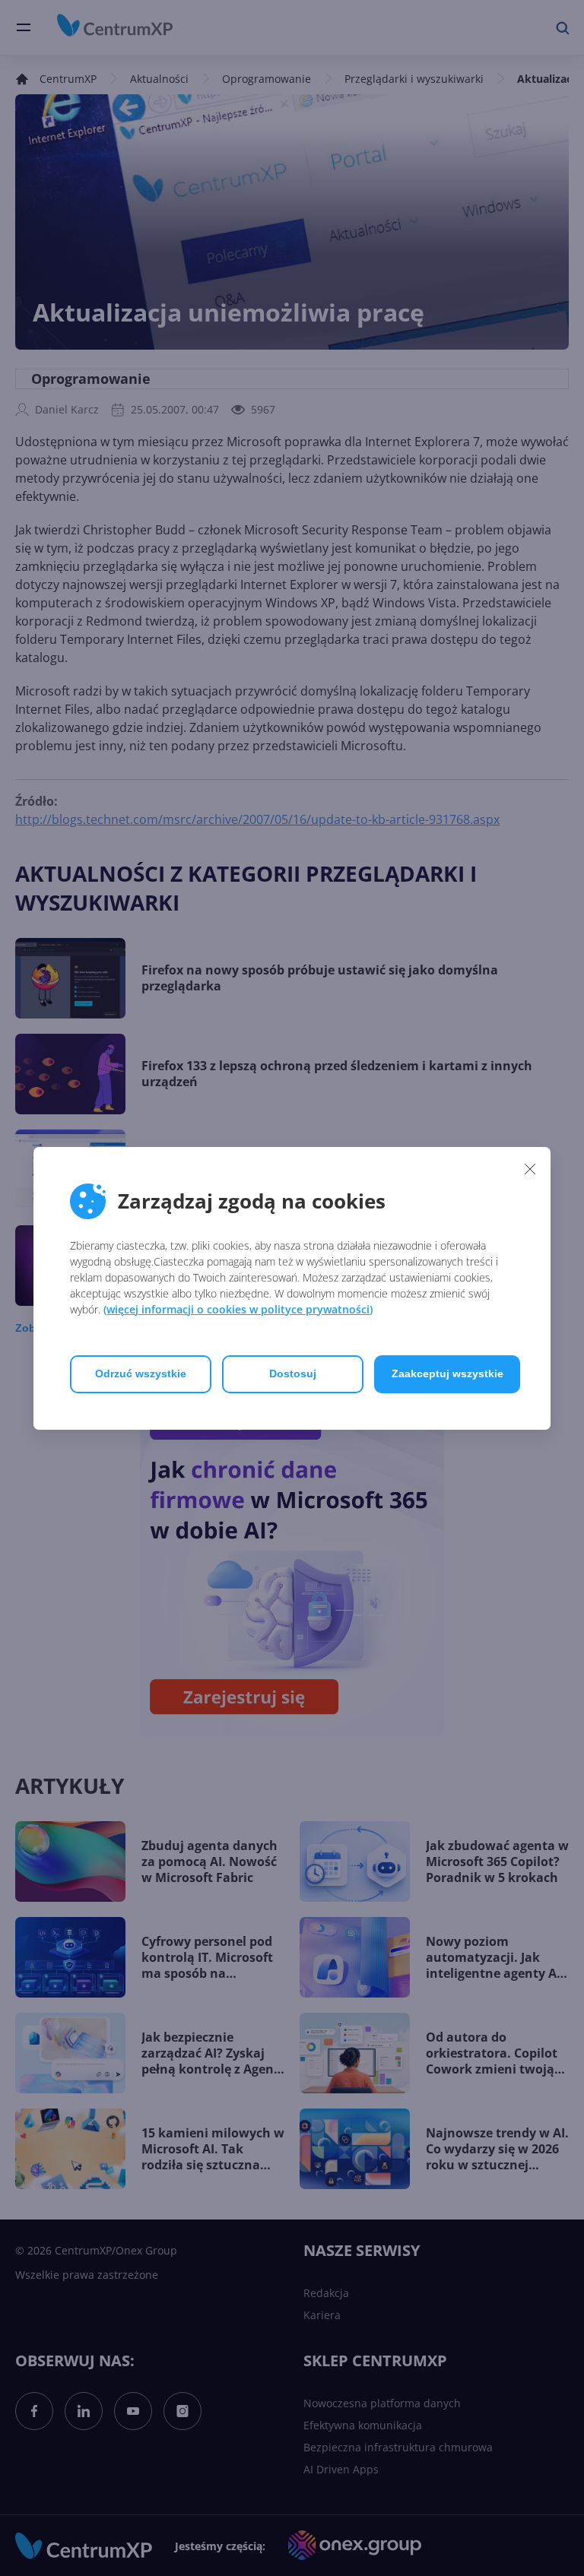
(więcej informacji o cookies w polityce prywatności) (238, 1309)
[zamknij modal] (530, 1169)
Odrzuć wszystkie (141, 1374)
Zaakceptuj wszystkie (448, 1374)
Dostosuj (293, 1374)
